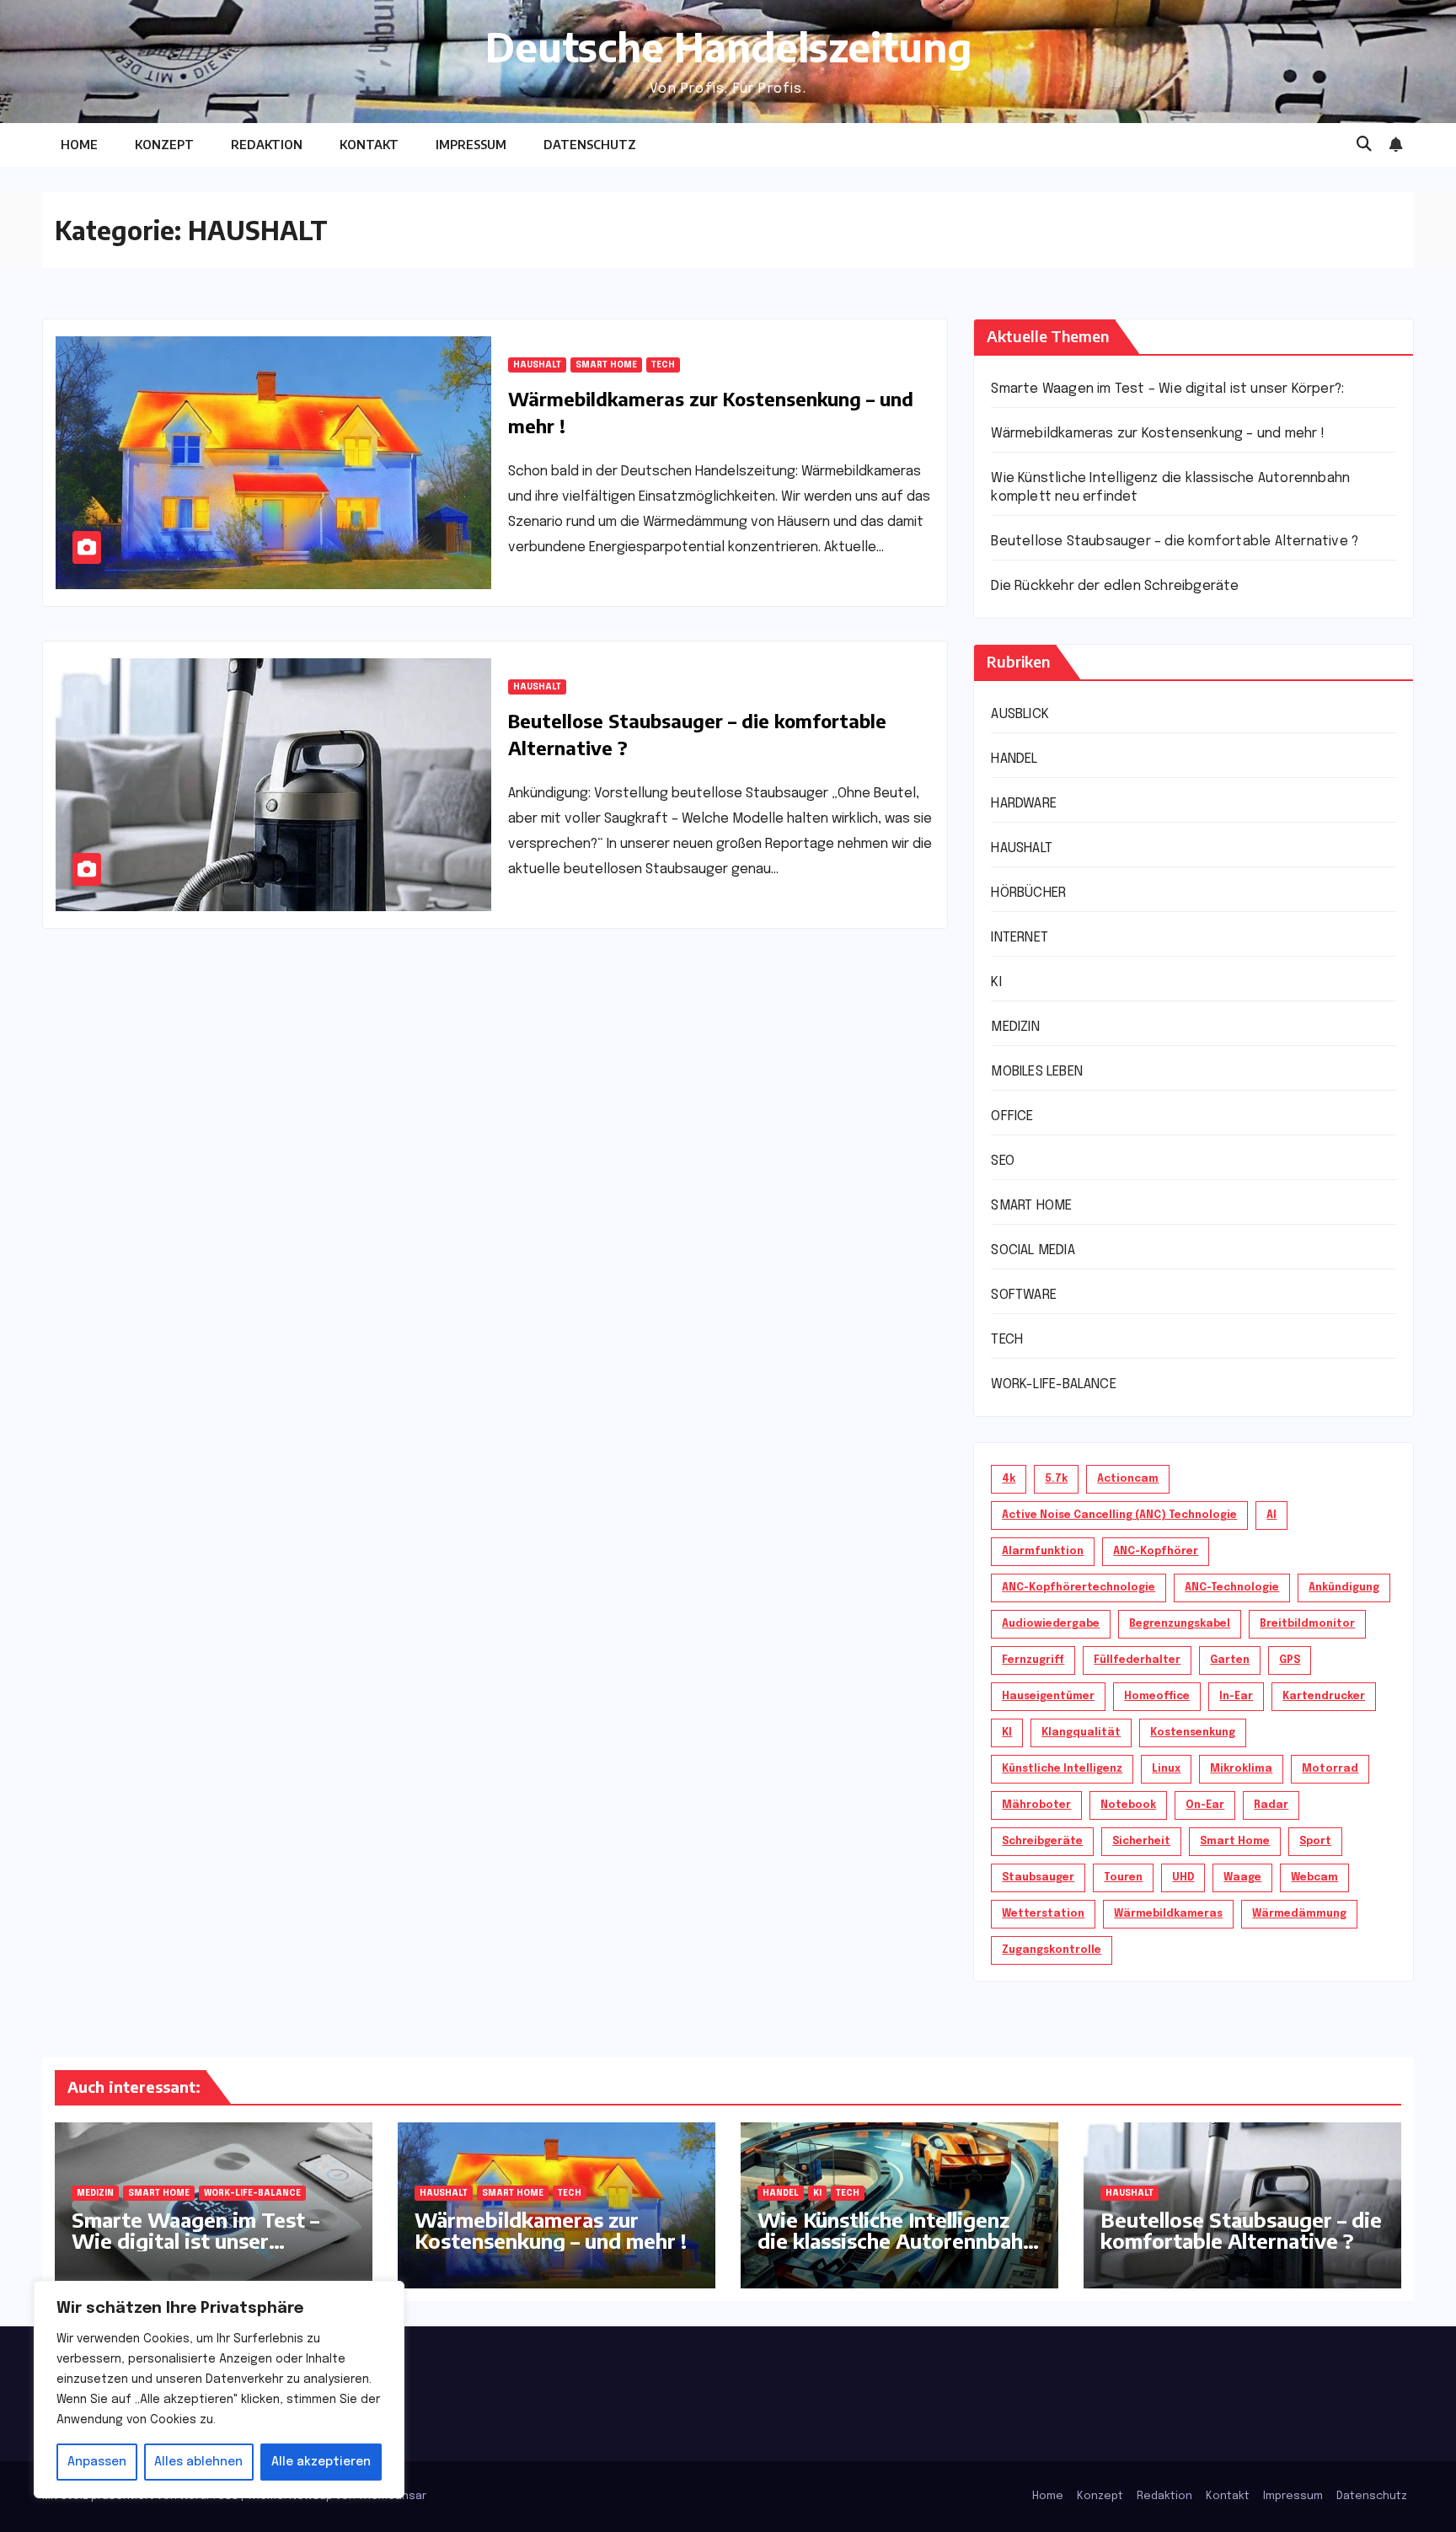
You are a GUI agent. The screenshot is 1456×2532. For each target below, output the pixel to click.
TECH (663, 365)
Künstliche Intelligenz (1062, 1769)
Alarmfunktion (1043, 1552)
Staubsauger (1038, 1878)
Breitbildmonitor (1307, 1624)
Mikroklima (1241, 1769)
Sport (1315, 1842)
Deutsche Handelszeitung (728, 46)
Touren (1123, 1878)
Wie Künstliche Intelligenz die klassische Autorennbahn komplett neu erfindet (896, 2240)
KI (996, 982)
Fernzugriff (1033, 1660)
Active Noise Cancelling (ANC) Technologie (1119, 1515)
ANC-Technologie (1232, 1588)
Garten (1230, 1660)
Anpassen (97, 2462)
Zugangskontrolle (1052, 1950)
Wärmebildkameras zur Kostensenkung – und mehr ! (1157, 434)
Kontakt (369, 145)
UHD (1183, 1878)
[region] (219, 2390)
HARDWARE (1024, 804)
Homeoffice (1157, 1697)
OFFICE (1012, 1116)
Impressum (471, 145)
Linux (1166, 1769)
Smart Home (1235, 1842)
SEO (1003, 1161)
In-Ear (1236, 1697)
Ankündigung (1344, 1588)
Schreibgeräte (1042, 1842)
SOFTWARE (1024, 1295)
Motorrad (1330, 1769)
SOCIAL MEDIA (1033, 1250)
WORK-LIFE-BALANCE (1053, 1384)
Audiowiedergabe (1051, 1624)
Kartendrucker (1324, 1697)
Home (79, 145)
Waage (1242, 1878)
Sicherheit (1141, 1842)
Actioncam (1128, 1479)
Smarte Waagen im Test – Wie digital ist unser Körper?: (1167, 389)
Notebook (1128, 1805)
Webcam (1314, 1878)
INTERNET (1020, 938)
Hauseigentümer (1048, 1697)
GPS (1290, 1660)
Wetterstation (1043, 1914)
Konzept (164, 145)
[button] (1364, 145)
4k (1009, 1479)
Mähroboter (1036, 1805)
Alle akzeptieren (321, 2462)
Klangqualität (1081, 1733)
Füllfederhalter (1137, 1660)
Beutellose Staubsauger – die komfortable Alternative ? (1175, 542)
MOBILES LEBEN (1037, 1072)
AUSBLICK (1020, 714)
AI (1271, 1515)
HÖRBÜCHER (1028, 893)
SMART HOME (606, 365)
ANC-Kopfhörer (1156, 1552)
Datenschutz (590, 145)
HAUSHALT (537, 365)
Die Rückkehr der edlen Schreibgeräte (1115, 586)
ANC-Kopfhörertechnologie (1079, 1588)
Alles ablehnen (198, 2462)
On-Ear (1205, 1805)
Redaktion (267, 145)
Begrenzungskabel (1180, 1624)
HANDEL (1014, 759)
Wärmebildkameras (1168, 1914)
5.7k (1056, 1479)
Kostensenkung (1193, 1733)
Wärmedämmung (1299, 1914)
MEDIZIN (1015, 1027)
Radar (1271, 1805)
